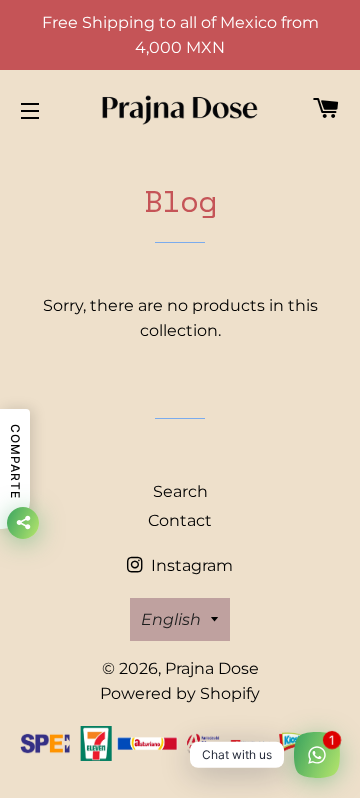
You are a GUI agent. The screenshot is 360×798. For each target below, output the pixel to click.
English (171, 619)
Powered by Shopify (180, 693)
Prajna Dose (212, 668)
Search (180, 491)
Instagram (190, 565)
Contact (180, 520)
